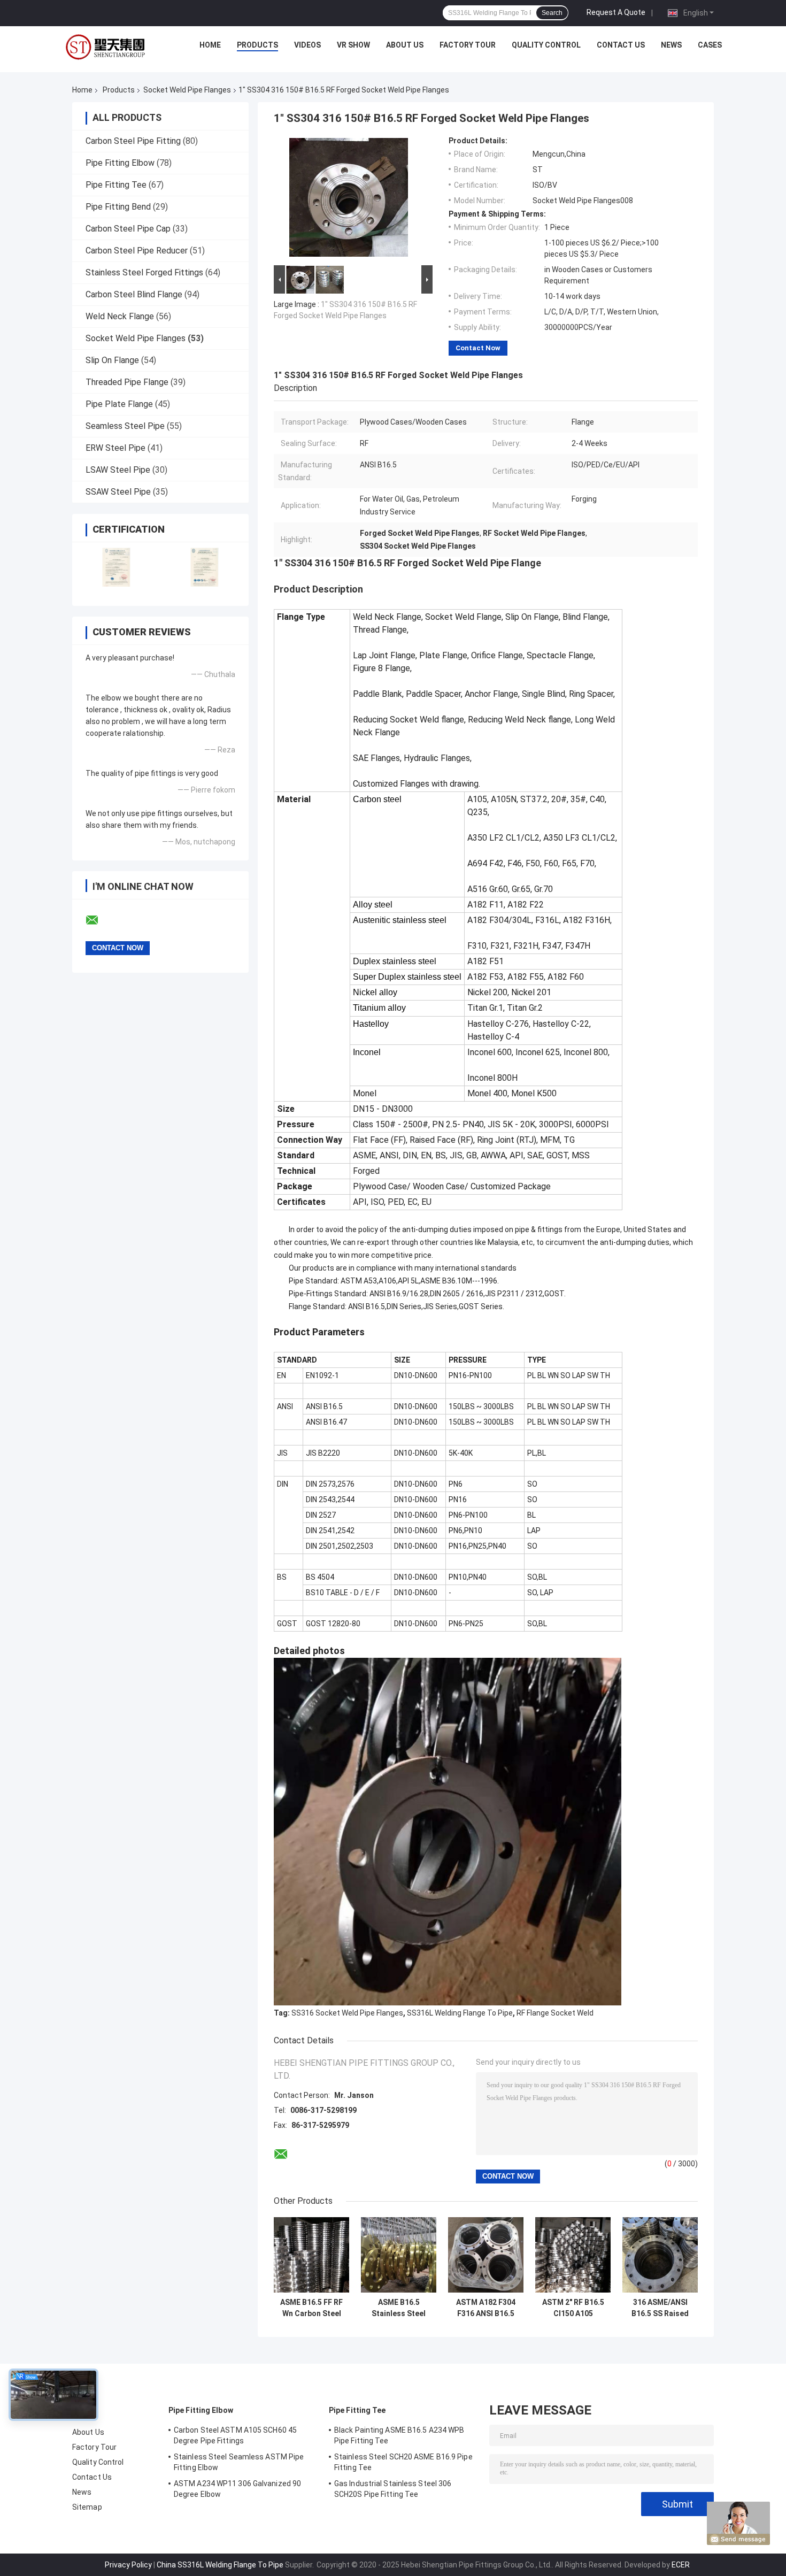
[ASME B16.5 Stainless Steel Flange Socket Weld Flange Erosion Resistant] (399, 2255)
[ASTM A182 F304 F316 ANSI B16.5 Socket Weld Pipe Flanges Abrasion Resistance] (486, 2255)
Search (552, 13)
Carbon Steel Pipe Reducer (137, 251)
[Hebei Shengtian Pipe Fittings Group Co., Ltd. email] (99, 920)
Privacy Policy (128, 2565)
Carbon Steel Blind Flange (134, 294)
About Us (405, 45)
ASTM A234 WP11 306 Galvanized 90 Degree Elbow (237, 2489)
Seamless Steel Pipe (125, 426)
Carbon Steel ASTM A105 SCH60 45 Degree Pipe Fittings (235, 2435)
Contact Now (478, 348)
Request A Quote (616, 12)
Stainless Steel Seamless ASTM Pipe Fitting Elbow (239, 2462)
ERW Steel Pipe (115, 448)
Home (210, 45)
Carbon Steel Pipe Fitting (133, 141)
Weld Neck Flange (120, 316)
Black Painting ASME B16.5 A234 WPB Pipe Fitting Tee (399, 2435)
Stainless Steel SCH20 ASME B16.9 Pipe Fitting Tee (403, 2462)
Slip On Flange (112, 360)
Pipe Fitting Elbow (120, 163)
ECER (681, 2565)
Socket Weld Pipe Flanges (187, 90)
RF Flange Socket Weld (555, 2013)
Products (257, 45)
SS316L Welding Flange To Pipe (460, 2013)
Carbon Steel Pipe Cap (128, 229)
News (671, 45)
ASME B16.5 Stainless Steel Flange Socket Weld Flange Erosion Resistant (399, 2308)
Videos (307, 45)
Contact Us (621, 45)
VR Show (353, 45)
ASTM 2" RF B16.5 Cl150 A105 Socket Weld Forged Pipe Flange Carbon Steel (573, 2308)
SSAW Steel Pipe (118, 492)
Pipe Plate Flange (119, 404)
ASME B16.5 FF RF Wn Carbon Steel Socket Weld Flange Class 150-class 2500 (311, 2308)
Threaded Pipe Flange (127, 382)
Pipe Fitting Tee (116, 185)
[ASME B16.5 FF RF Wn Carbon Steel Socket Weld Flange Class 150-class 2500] (311, 2255)
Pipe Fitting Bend (118, 207)
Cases (710, 45)
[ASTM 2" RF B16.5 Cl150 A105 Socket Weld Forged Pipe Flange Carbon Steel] (573, 2255)
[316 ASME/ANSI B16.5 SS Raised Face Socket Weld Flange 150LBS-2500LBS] (660, 2255)
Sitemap (87, 2507)
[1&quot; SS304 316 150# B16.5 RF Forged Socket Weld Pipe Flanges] (349, 199)
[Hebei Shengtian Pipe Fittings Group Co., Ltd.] (107, 48)
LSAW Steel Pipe (118, 470)
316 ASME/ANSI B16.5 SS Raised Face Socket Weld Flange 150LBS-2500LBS (660, 2308)
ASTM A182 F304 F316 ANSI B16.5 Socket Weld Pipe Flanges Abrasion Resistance (486, 2308)
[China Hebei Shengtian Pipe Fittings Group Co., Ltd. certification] (116, 567)
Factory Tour (468, 45)
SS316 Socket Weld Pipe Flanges (347, 2013)
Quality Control (546, 45)
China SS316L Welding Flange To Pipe (220, 2565)
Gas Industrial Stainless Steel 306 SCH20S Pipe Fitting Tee (393, 2489)
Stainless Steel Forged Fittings (144, 272)
